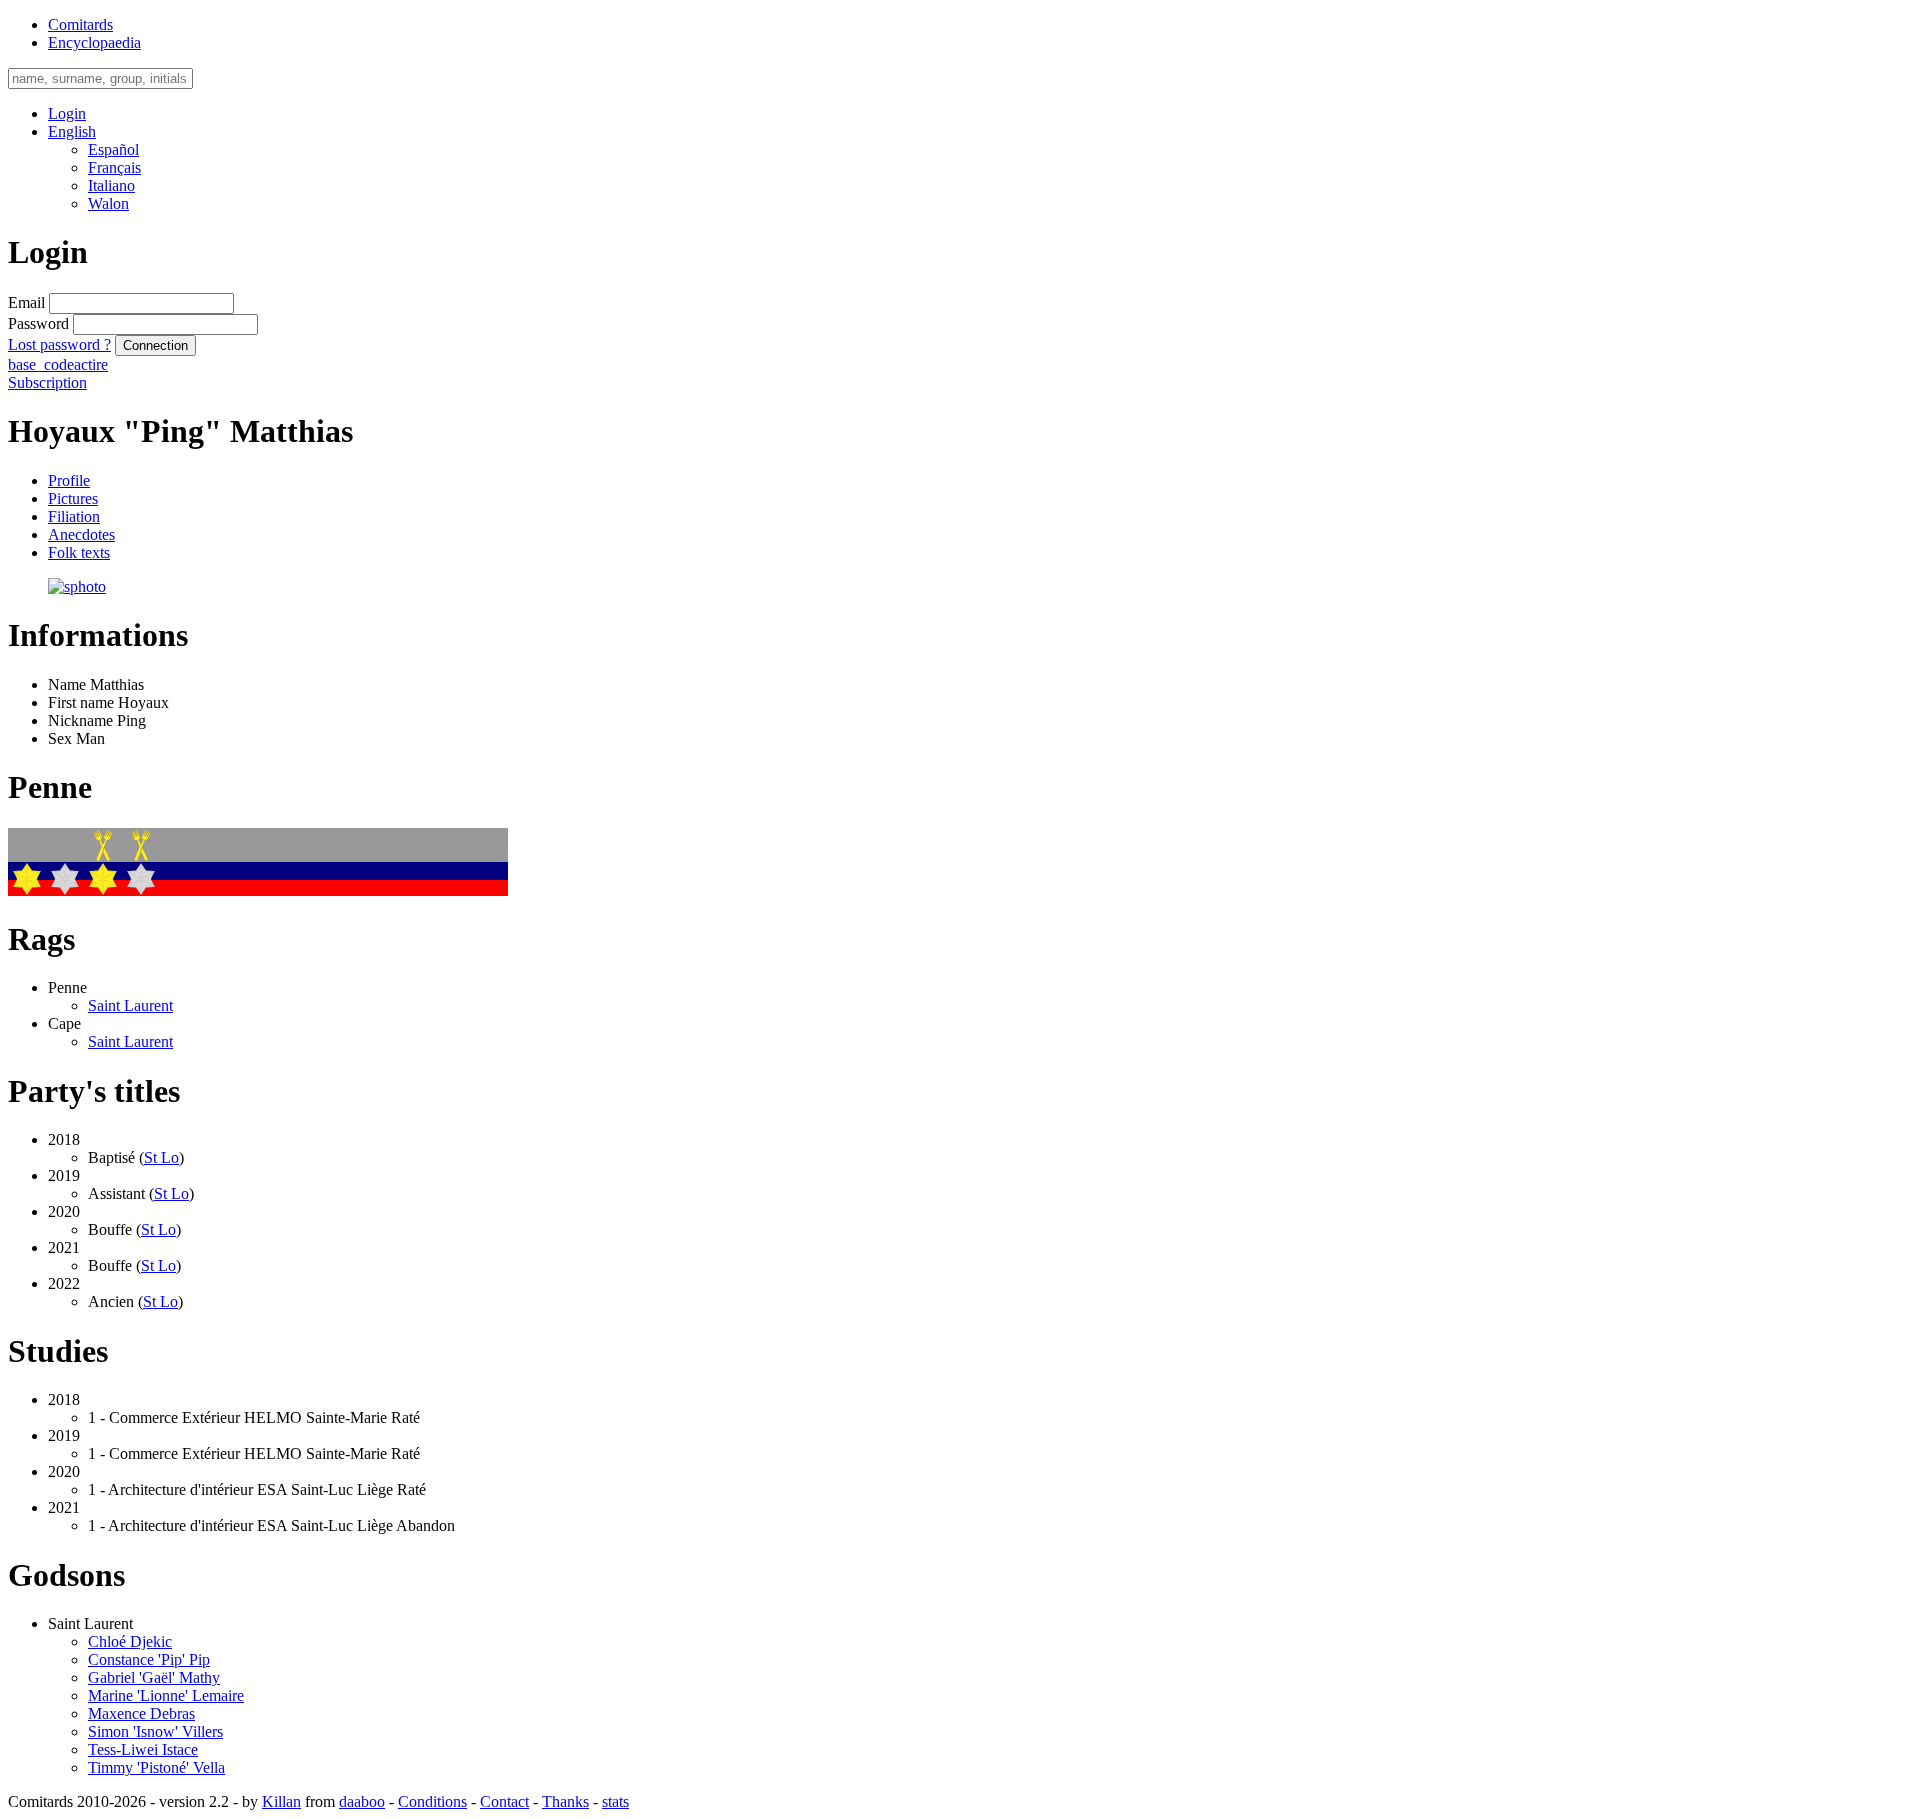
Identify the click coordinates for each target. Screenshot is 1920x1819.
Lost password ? (59, 344)
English (72, 131)
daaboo (362, 1801)
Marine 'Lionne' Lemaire (166, 1695)
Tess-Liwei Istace (143, 1749)
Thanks (565, 1801)
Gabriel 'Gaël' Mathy (154, 1677)
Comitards (80, 24)
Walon (108, 203)
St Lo (161, 1157)
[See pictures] (77, 586)
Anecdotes (81, 534)
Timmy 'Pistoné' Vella (156, 1767)
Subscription (47, 382)
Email (26, 302)
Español (113, 149)
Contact (504, 1801)
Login (67, 113)
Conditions (432, 1801)
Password (38, 323)
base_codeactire (58, 364)
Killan (281, 1801)
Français (114, 167)
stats (615, 1801)
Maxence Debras (141, 1713)
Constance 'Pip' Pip (149, 1659)
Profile (69, 480)
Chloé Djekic (130, 1641)
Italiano (111, 185)
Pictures (73, 498)
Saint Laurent (130, 1005)
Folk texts (79, 552)
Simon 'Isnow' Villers (155, 1731)
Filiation (74, 516)
